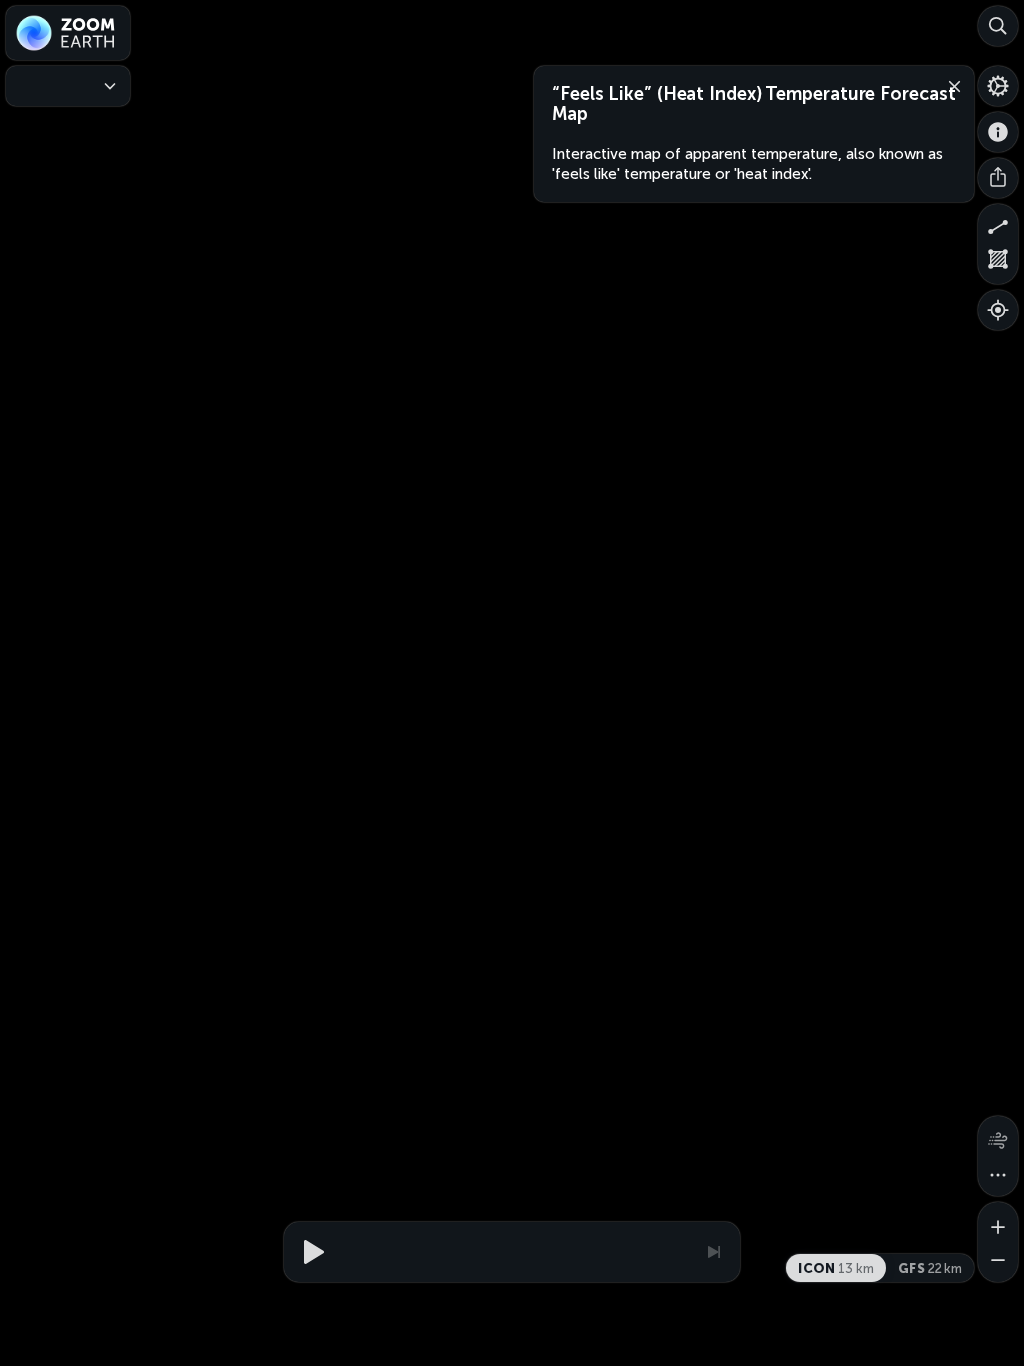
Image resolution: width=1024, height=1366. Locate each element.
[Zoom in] (998, 1222)
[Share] (998, 178)
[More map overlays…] (998, 1176)
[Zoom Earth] (68, 33)
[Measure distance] (998, 224)
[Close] (950, 85)
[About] (998, 132)
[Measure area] (998, 264)
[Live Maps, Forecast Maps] (68, 86)
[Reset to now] (713, 1252)
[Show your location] (998, 310)
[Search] (998, 26)
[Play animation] (311, 1252)
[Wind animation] (998, 1136)
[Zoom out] (998, 1262)
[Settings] (998, 86)
